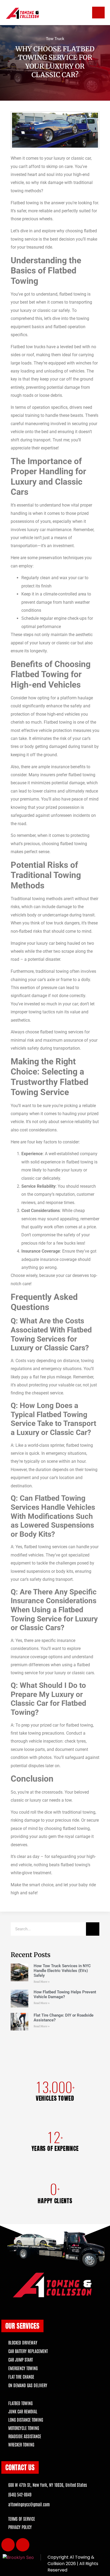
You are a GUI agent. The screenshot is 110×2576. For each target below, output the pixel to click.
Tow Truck (55, 39)
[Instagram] (23, 2545)
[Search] (93, 1929)
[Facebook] (8, 2545)
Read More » (42, 1982)
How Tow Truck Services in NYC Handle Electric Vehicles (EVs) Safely (62, 1971)
